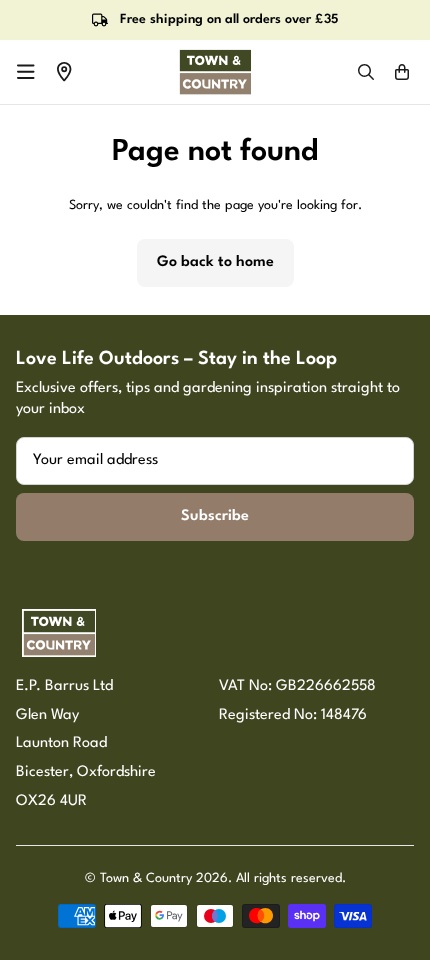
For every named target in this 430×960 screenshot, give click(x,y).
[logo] (215, 72)
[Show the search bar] (366, 72)
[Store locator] (64, 72)
